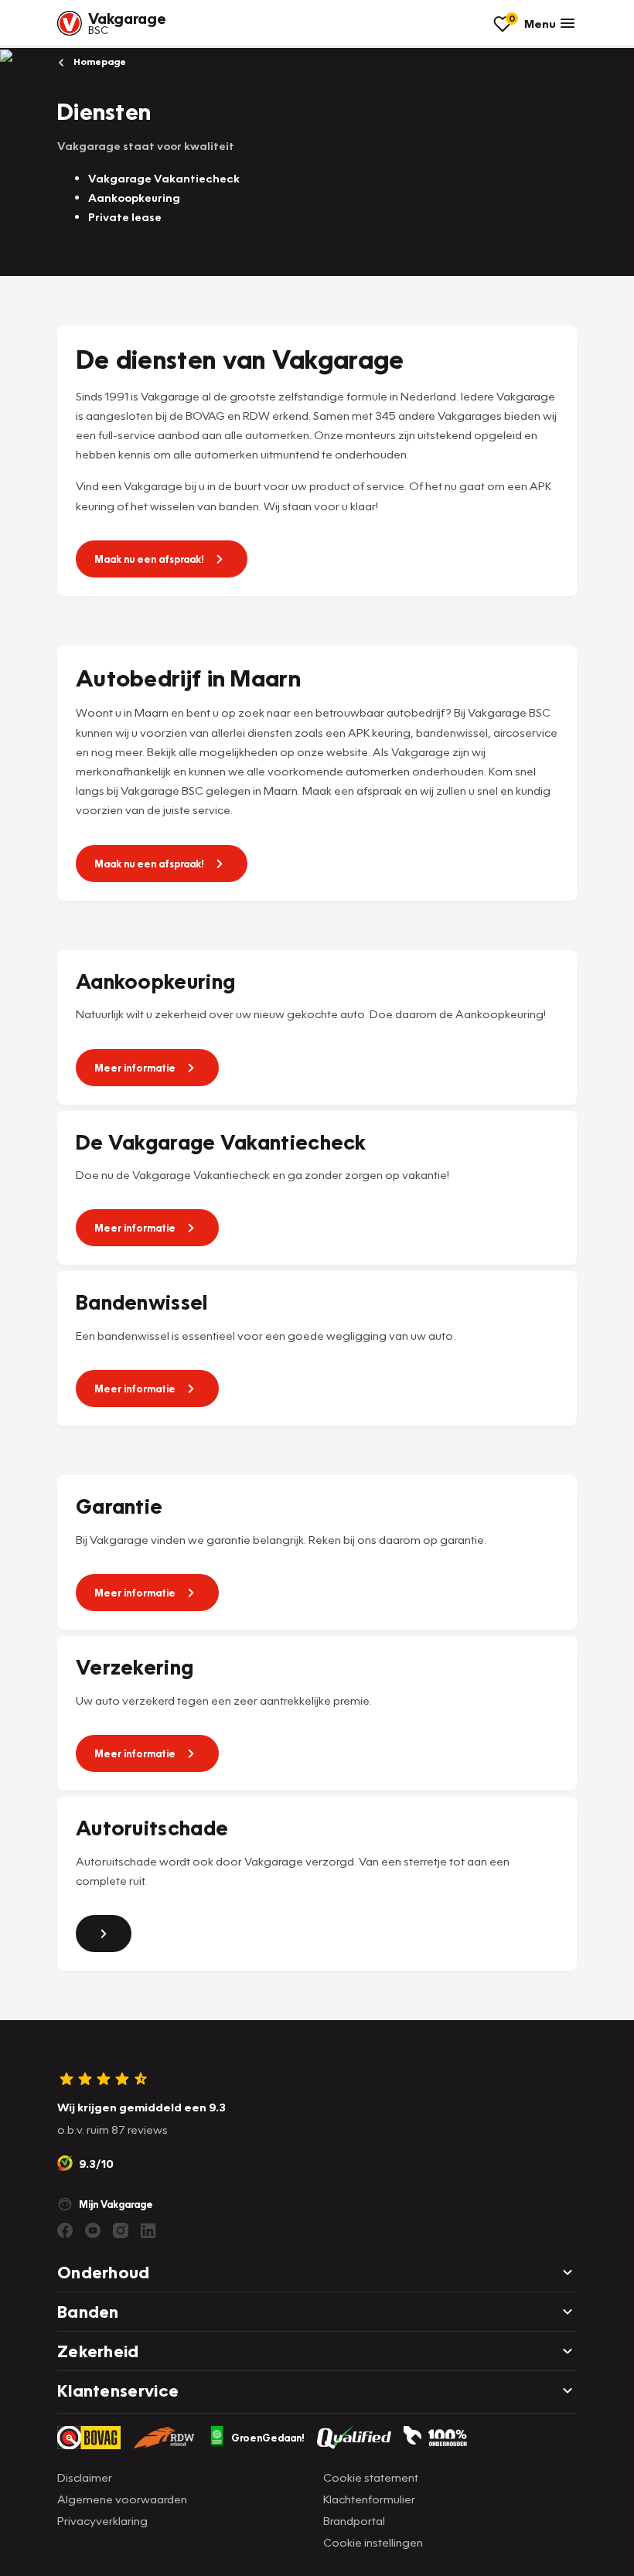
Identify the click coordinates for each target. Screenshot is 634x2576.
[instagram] (121, 2230)
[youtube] (93, 2230)
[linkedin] (148, 2230)
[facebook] (65, 2230)
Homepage (99, 61)
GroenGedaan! (268, 2438)
